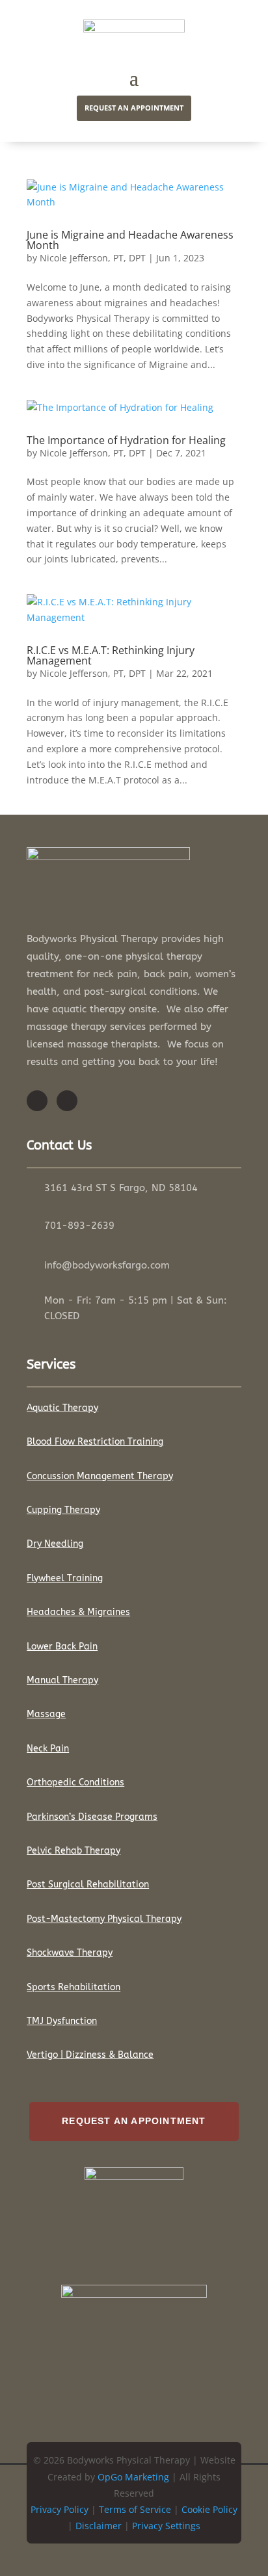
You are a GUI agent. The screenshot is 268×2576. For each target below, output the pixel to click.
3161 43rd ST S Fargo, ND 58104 (121, 1188)
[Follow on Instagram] (67, 1101)
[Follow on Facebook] (37, 1101)
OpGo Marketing (133, 2477)
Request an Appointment (134, 108)
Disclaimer (99, 2526)
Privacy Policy (60, 2509)
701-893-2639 (79, 1226)
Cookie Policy (209, 2509)
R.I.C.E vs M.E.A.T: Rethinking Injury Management (111, 655)
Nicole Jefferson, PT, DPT (93, 258)
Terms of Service (135, 2509)
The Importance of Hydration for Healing (126, 440)
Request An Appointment (134, 2121)
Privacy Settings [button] (166, 2526)
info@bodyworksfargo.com (107, 1265)
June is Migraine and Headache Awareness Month (130, 240)
